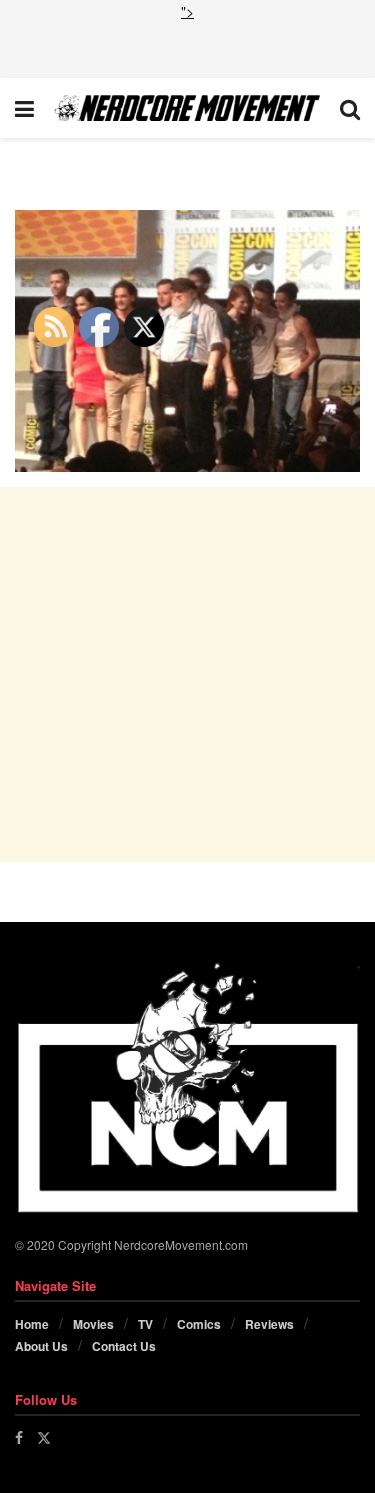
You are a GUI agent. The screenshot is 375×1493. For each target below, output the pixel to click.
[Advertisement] (188, 47)
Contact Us (124, 1346)
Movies (93, 1324)
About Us (41, 1346)
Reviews (269, 1324)
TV (145, 1324)
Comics (199, 1324)
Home (32, 1324)
